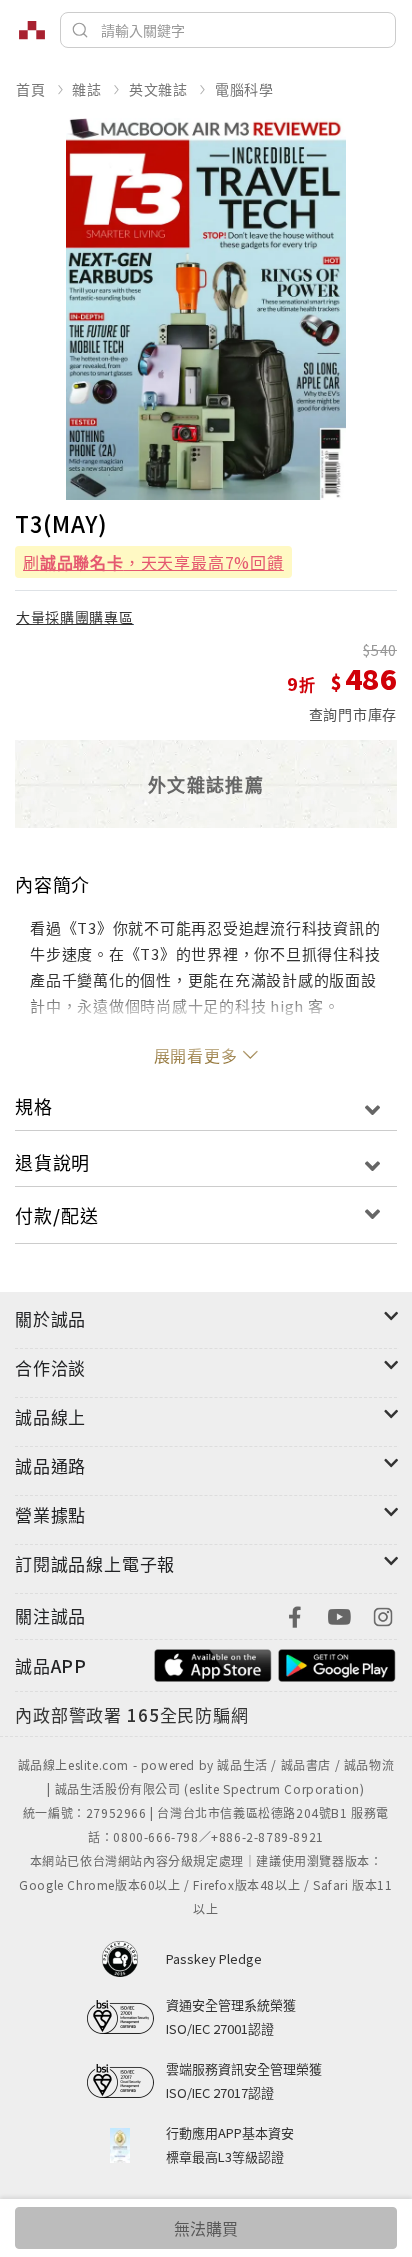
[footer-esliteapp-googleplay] (337, 1663)
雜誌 (87, 89)
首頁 (31, 89)
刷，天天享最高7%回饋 (153, 562)
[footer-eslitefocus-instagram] (383, 1614)
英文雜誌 (158, 89)
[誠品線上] (32, 30)
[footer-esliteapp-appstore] (213, 1663)
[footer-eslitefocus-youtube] (339, 1614)
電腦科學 (244, 89)
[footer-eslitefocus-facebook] (295, 1614)
